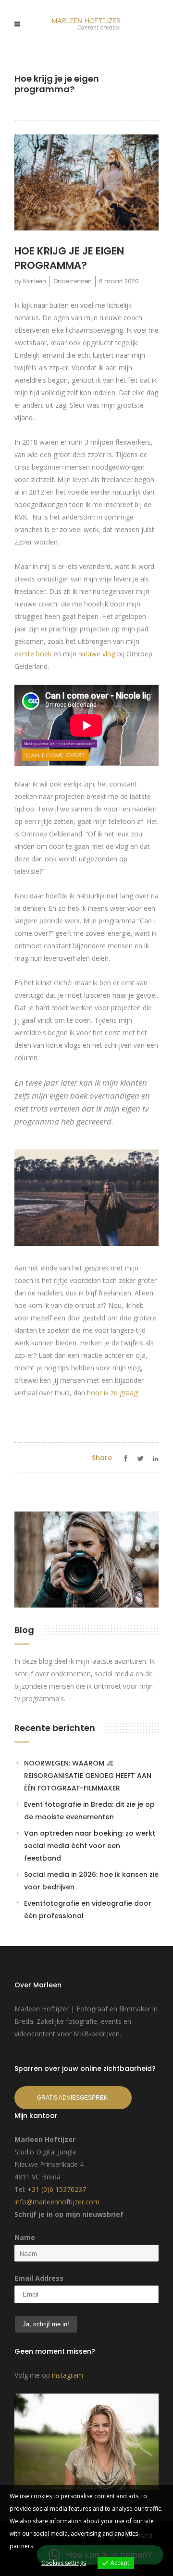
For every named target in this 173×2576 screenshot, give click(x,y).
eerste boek (33, 654)
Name (25, 2237)
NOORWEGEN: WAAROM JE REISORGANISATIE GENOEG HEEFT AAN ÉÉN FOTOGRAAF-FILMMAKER (88, 1776)
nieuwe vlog (97, 654)
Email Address (39, 2278)
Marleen (35, 281)
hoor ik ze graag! (114, 1393)
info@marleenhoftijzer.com (57, 2202)
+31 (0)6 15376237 (57, 2189)
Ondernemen (73, 281)
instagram (68, 2375)
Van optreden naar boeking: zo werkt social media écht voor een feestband (90, 1846)
